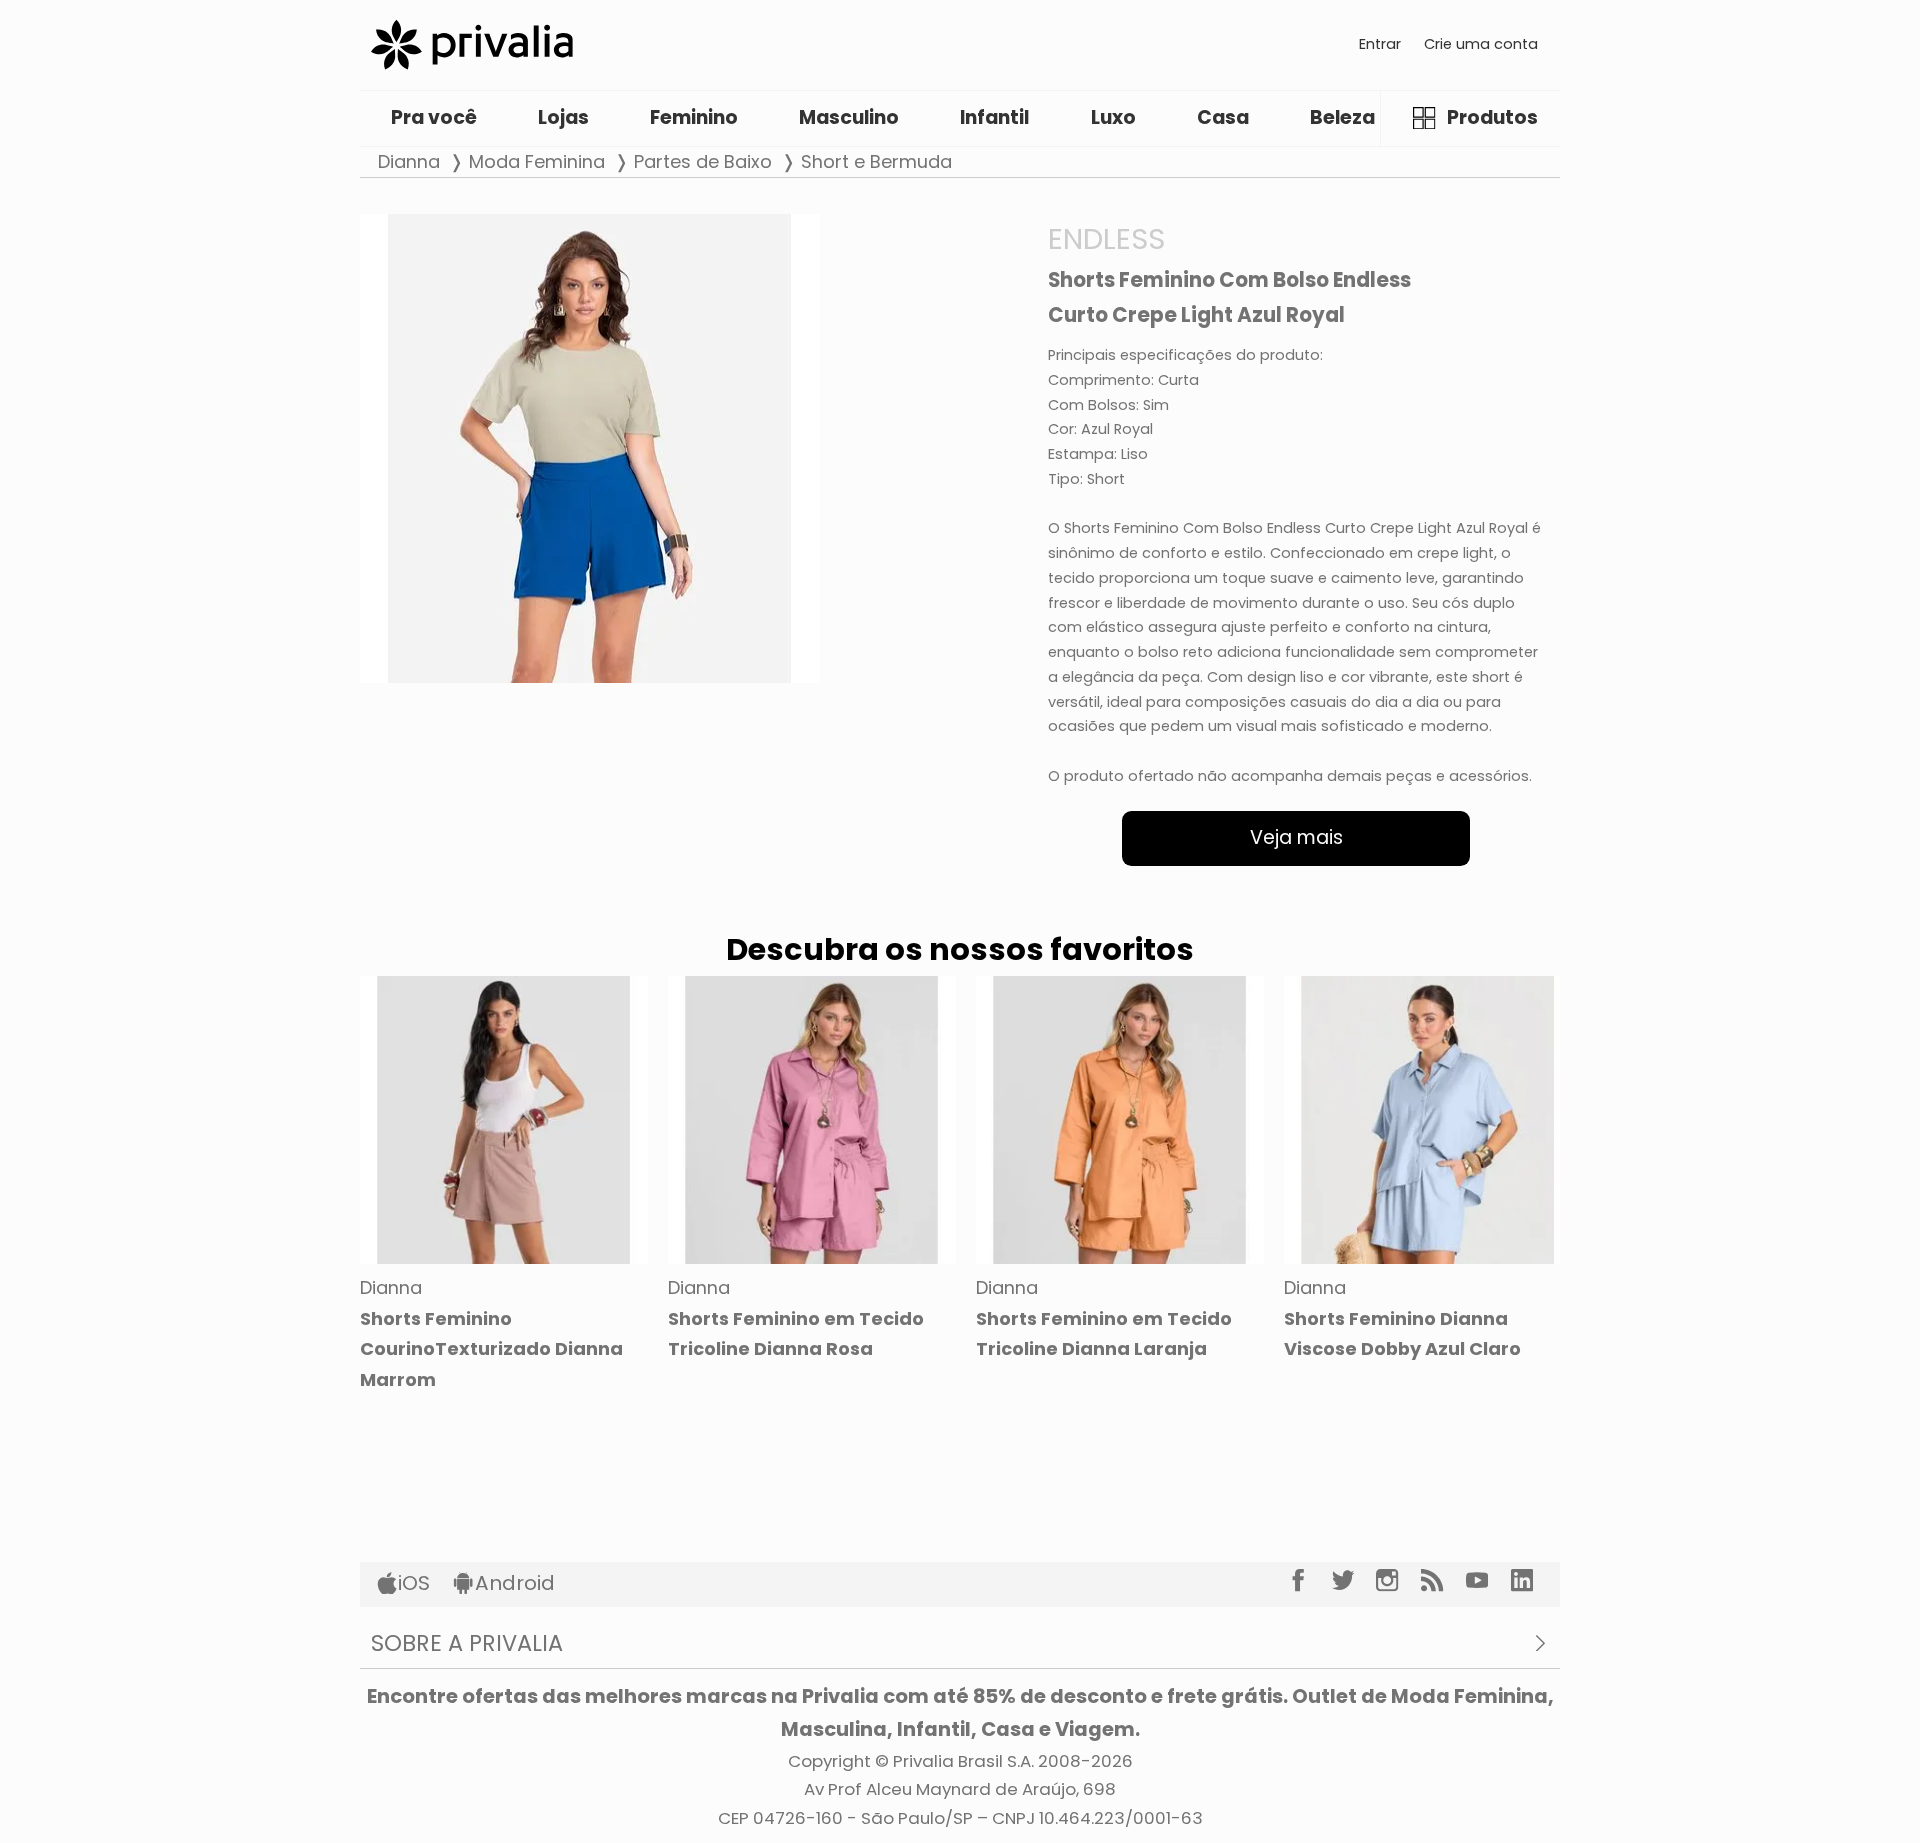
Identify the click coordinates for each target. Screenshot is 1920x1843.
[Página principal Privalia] (472, 44)
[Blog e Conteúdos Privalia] (1443, 1580)
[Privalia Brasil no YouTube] (1488, 1580)
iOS (414, 1583)
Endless (1106, 238)
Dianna (409, 161)
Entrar (1380, 44)
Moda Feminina (537, 161)
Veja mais (1296, 837)
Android (515, 1583)
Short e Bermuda (876, 161)
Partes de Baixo (703, 161)
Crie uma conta (1481, 44)
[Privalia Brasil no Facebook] (1309, 1580)
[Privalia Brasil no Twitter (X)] (1354, 1580)
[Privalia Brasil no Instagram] (1398, 1580)
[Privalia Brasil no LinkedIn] (1533, 1580)
